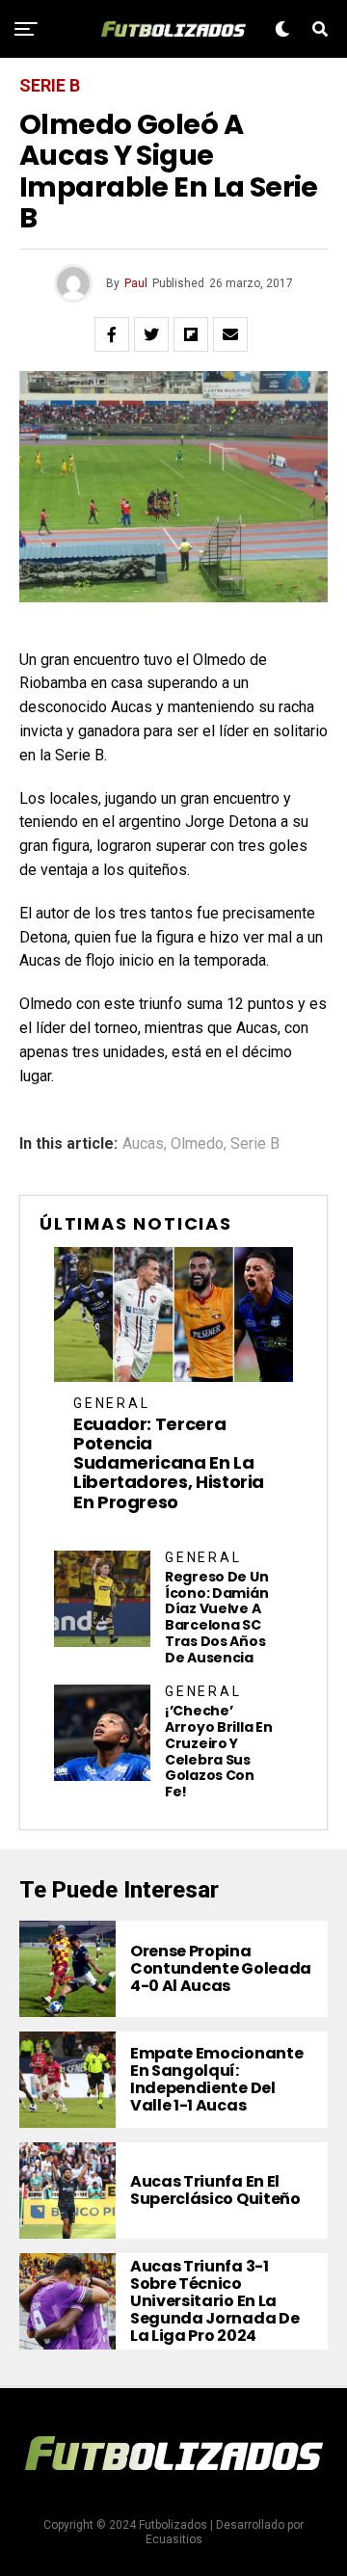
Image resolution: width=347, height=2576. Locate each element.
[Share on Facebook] (112, 334)
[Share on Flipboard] (191, 334)
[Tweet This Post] (151, 334)
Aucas (143, 1144)
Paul (136, 283)
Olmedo (197, 1144)
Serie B (255, 1144)
